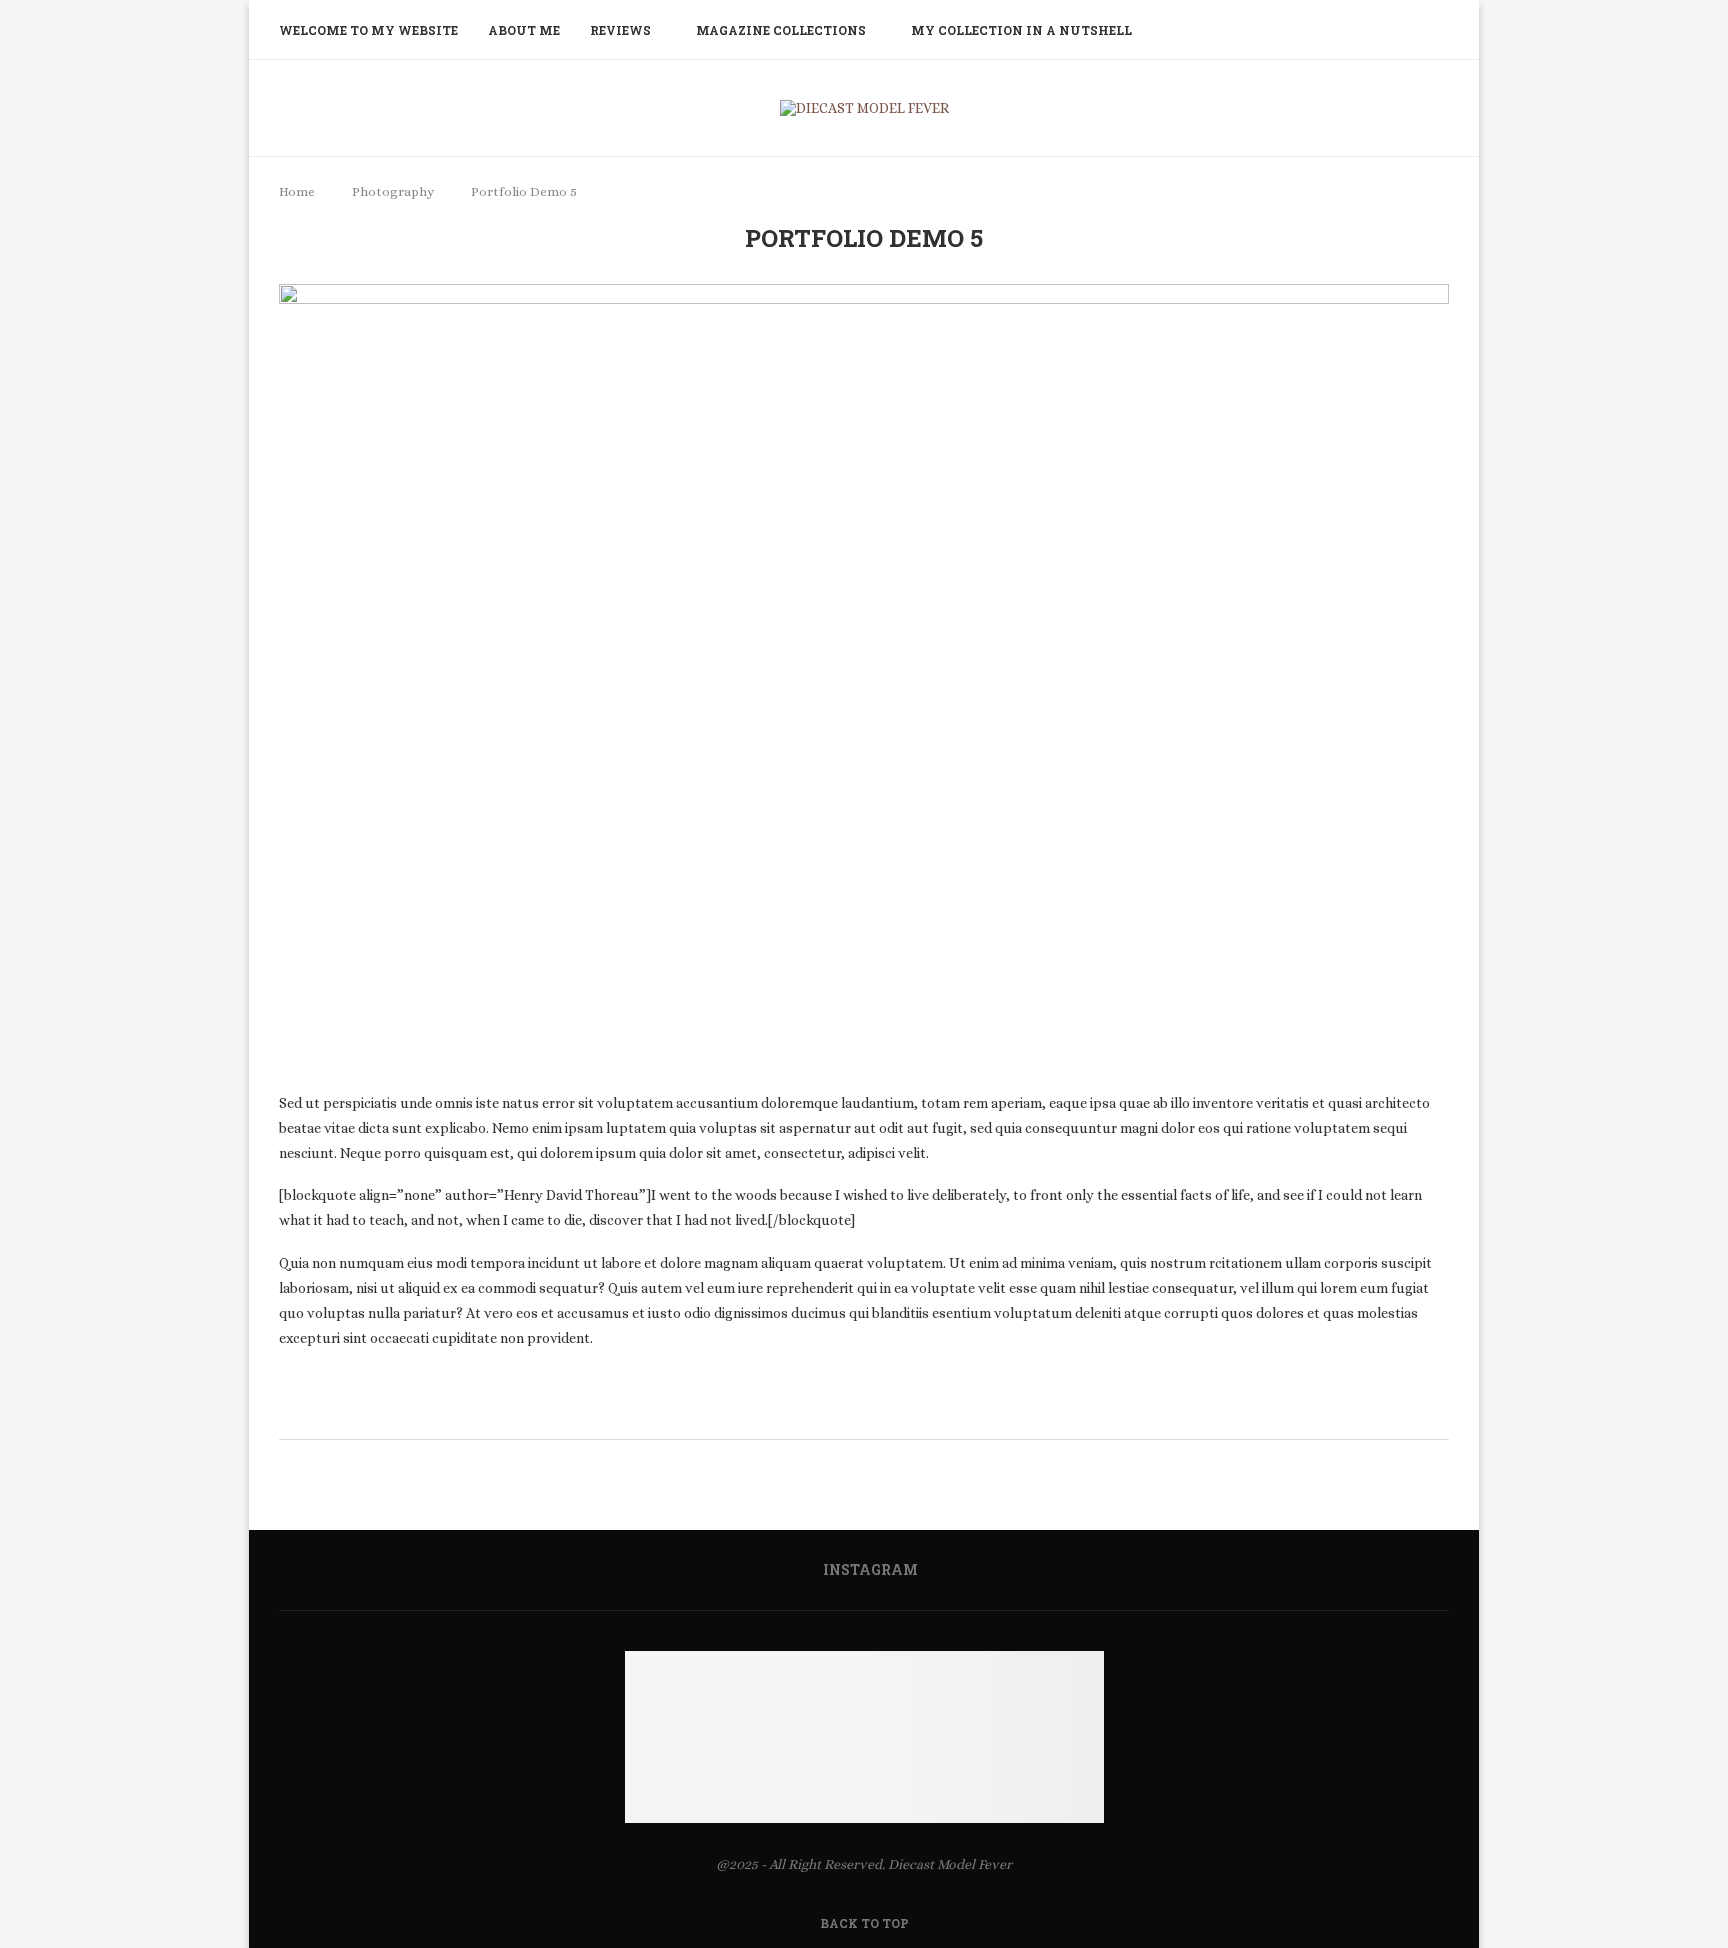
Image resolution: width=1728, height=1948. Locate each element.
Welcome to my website (368, 30)
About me (524, 30)
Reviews (620, 30)
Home (298, 191)
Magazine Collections (781, 30)
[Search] (1439, 30)
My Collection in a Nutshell (1021, 30)
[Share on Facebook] (872, 1412)
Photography (393, 191)
